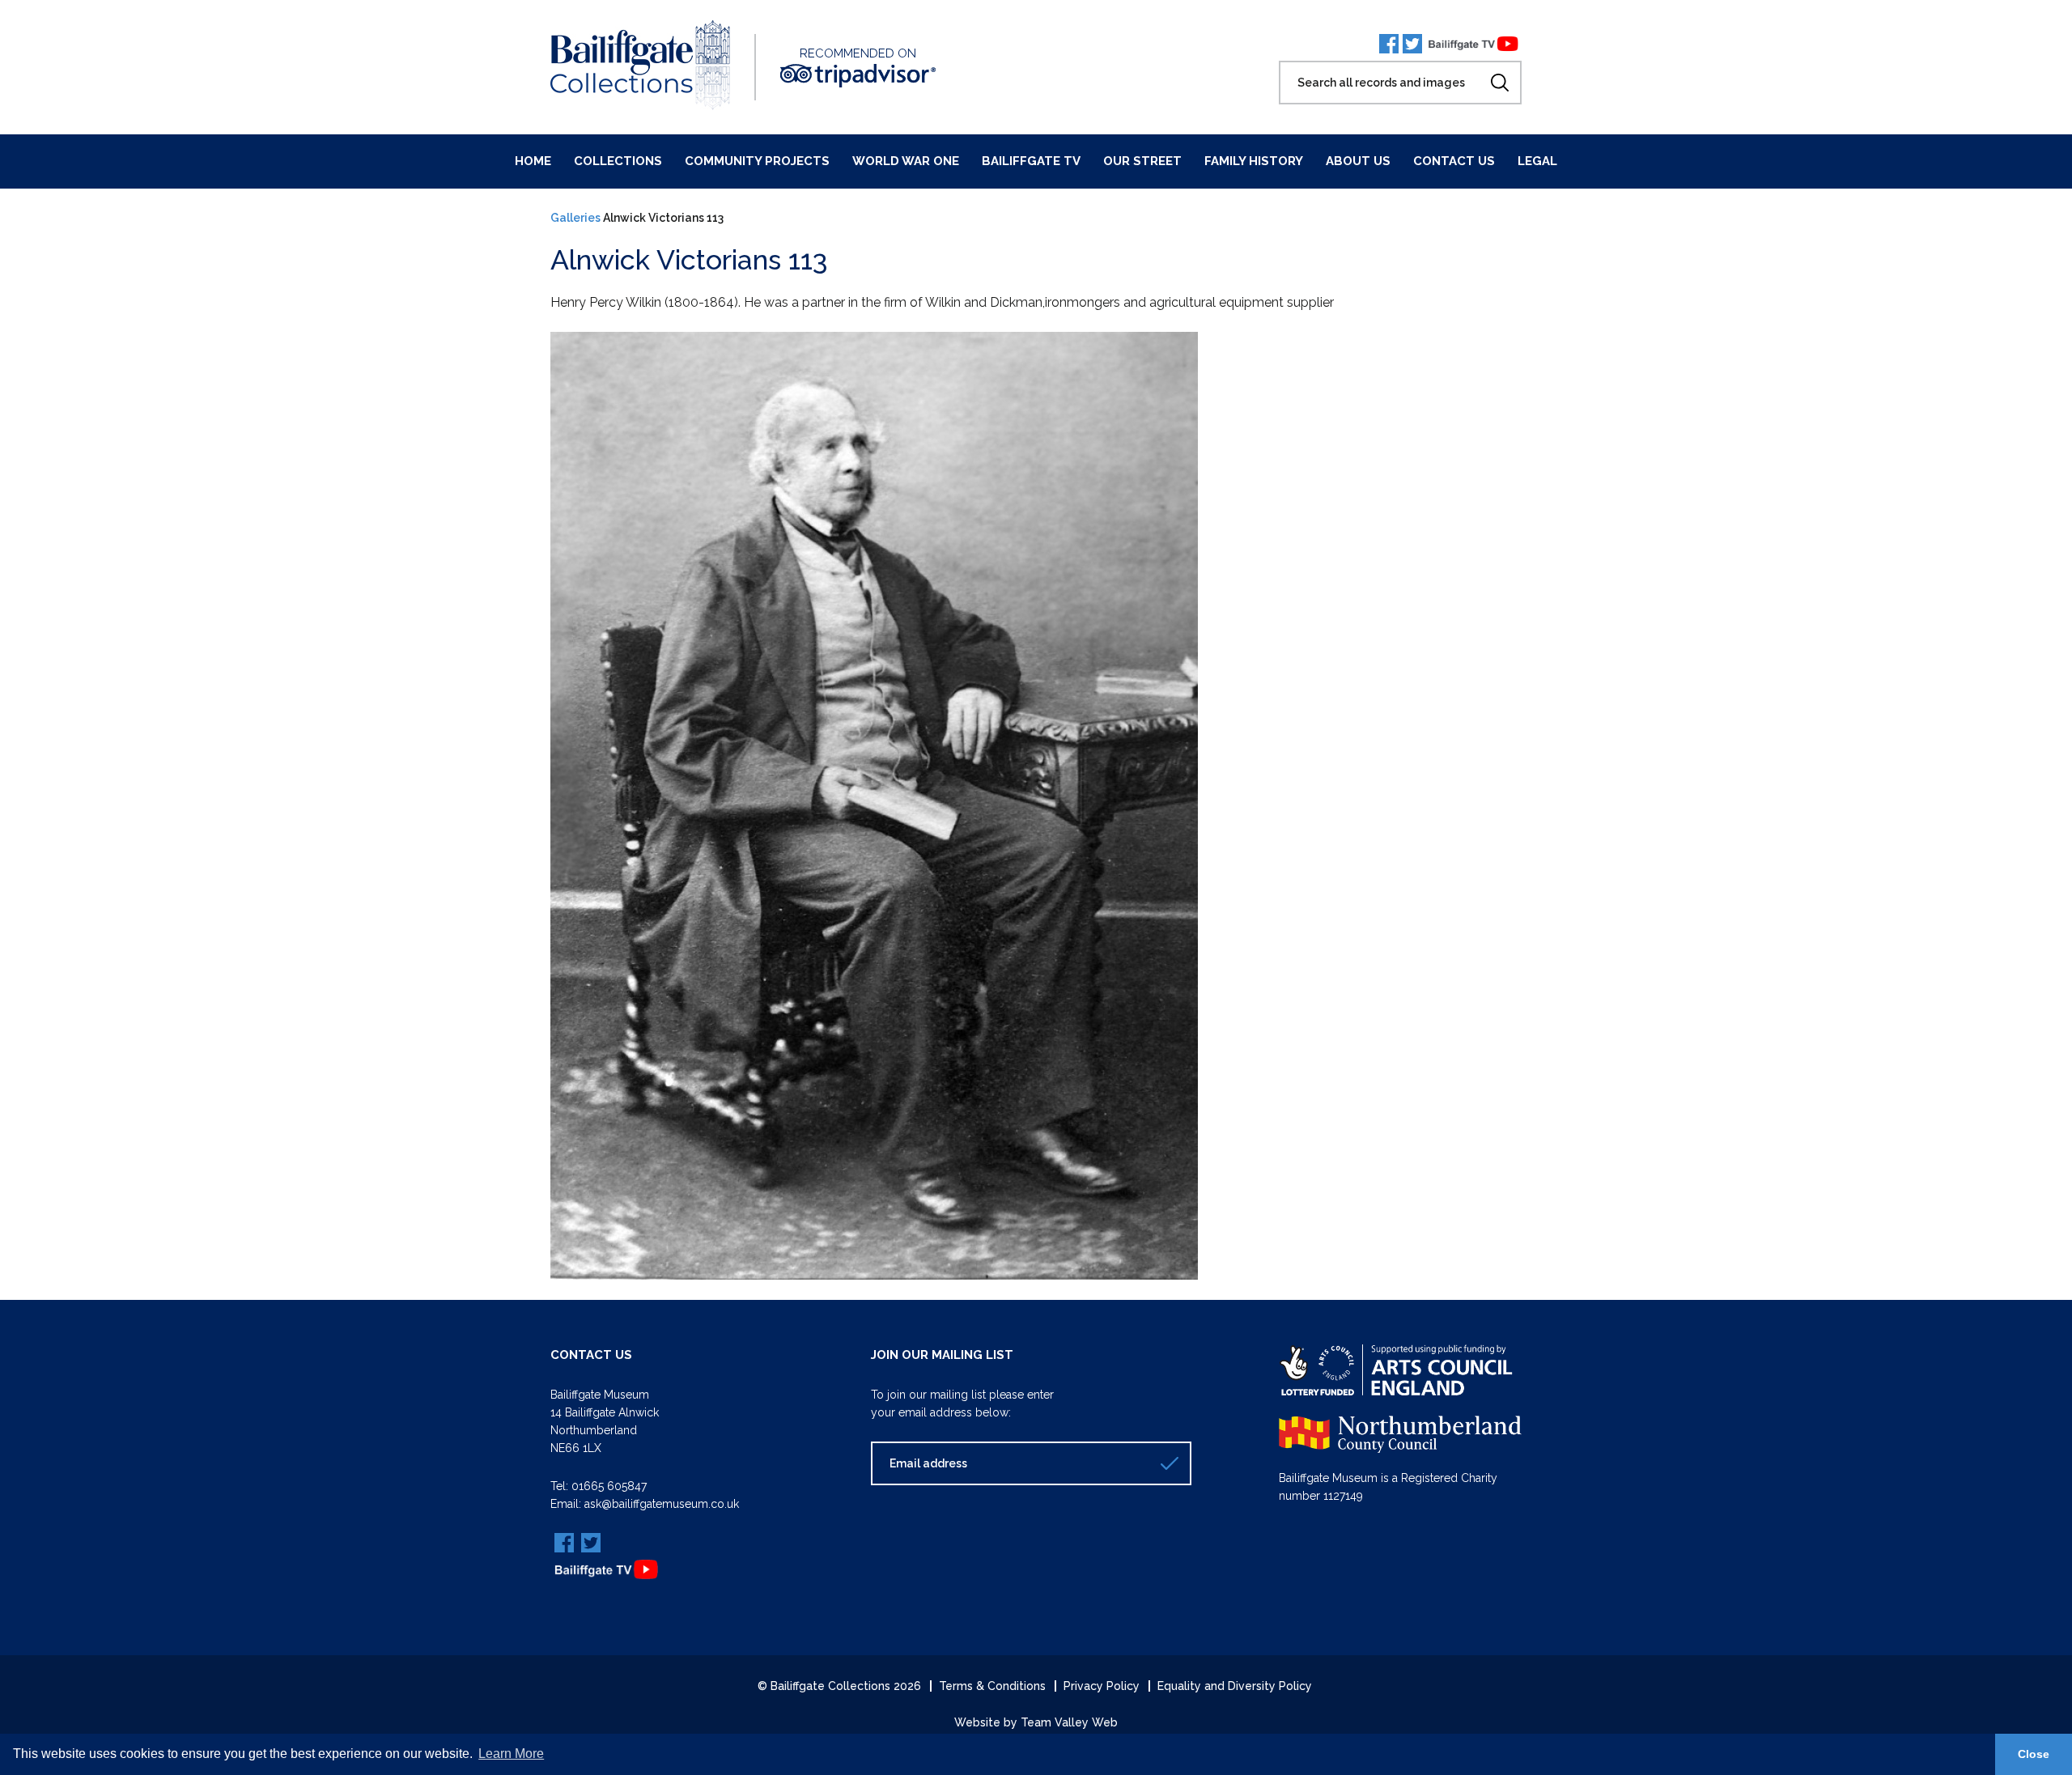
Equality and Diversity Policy (1235, 1686)
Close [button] (2034, 1754)
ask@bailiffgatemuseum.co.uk (662, 1504)
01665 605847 (609, 1486)
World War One (906, 161)
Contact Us (1454, 161)
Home (533, 161)
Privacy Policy (1102, 1686)
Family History (1254, 161)
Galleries (575, 218)
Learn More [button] (511, 1754)
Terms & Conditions (992, 1686)
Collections (618, 161)
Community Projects (757, 161)
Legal (1537, 161)
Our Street (1142, 161)
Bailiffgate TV (1031, 161)
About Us (1358, 161)
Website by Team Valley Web (1036, 1722)
